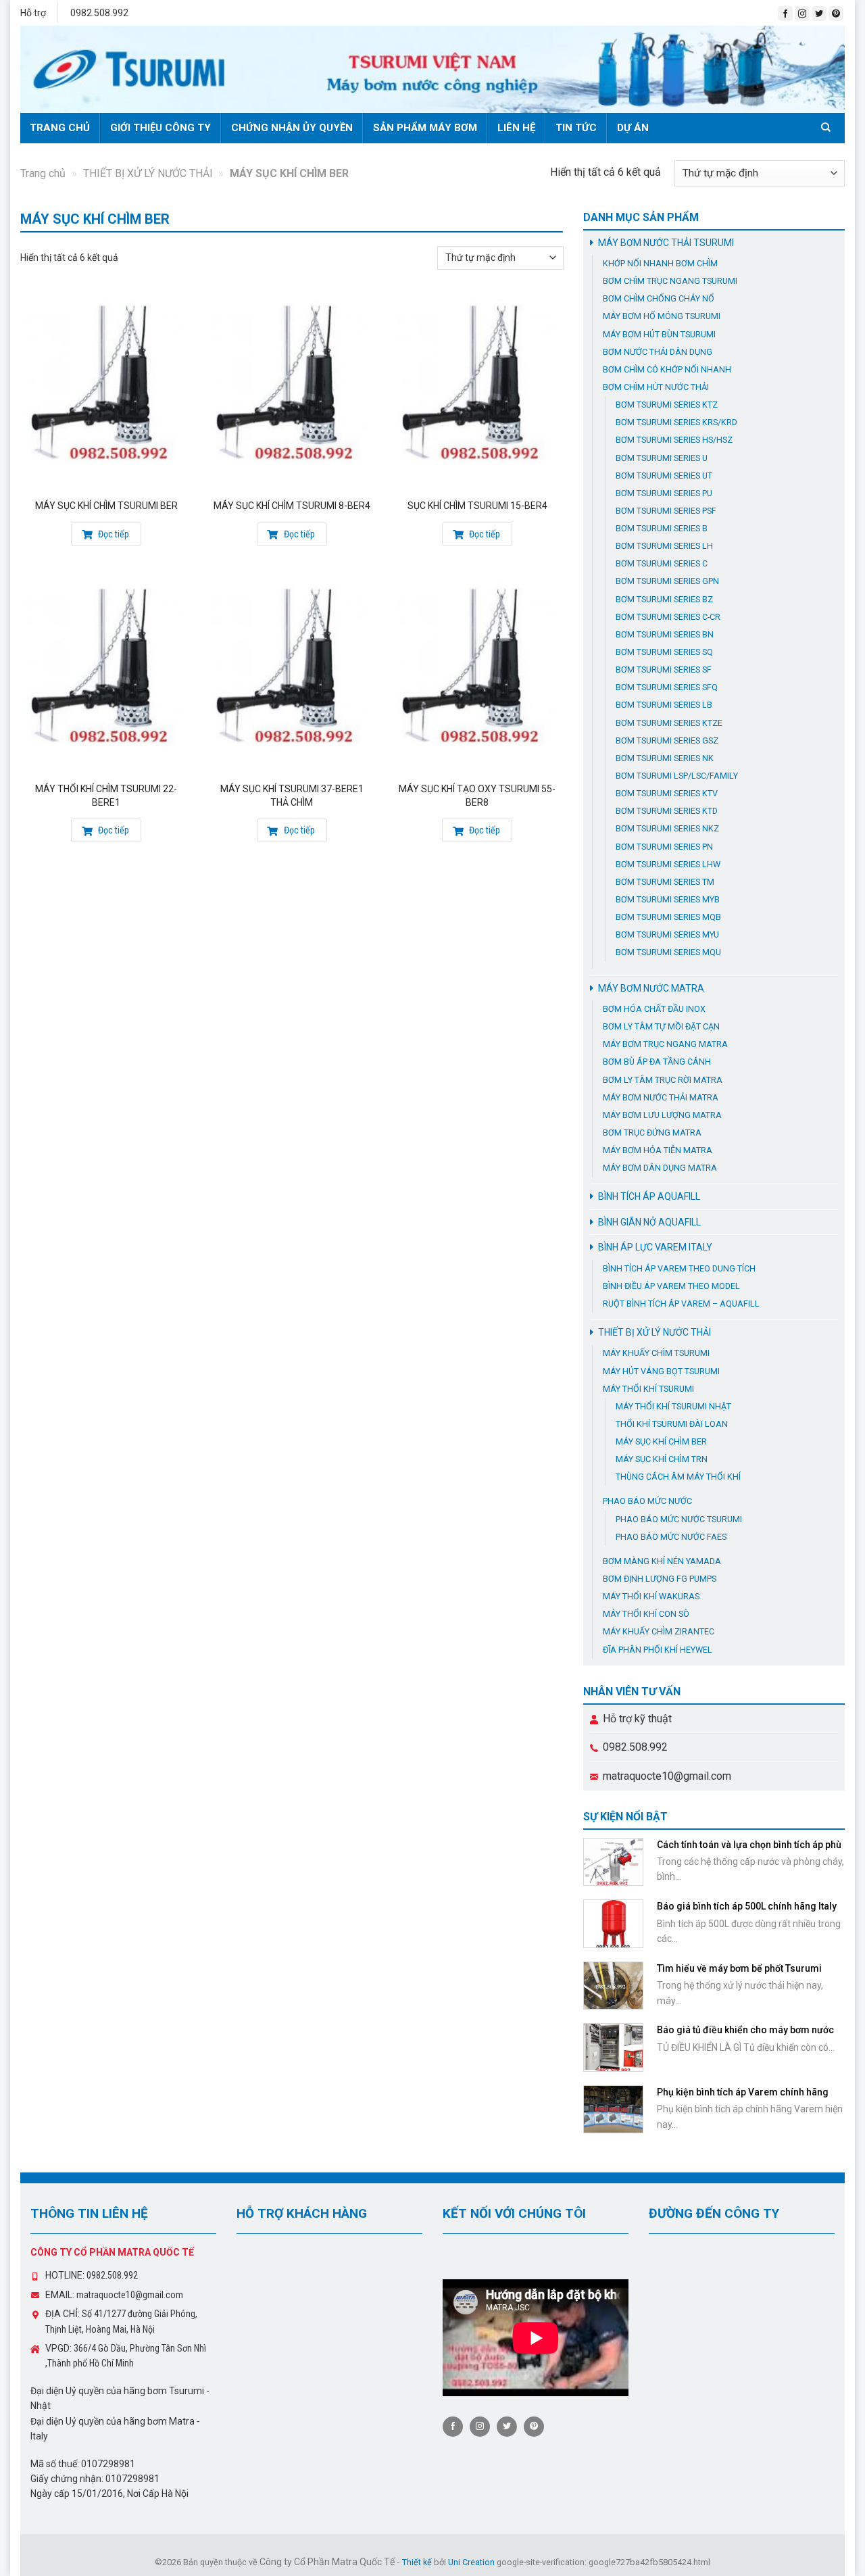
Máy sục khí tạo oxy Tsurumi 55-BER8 (477, 796)
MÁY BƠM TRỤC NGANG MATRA (665, 1044)
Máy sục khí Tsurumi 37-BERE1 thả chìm (292, 796)
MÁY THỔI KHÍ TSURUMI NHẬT (673, 1406)
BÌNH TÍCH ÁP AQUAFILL (649, 1196)
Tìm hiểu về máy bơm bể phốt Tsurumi (739, 1968)
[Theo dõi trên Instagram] (802, 14)
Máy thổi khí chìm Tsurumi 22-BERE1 (106, 796)
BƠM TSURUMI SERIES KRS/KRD (676, 422)
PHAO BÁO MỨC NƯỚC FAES (671, 1537)
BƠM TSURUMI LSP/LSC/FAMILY (677, 776)
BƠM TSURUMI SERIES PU (664, 493)
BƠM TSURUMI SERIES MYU (667, 934)
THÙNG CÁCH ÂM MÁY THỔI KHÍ (678, 1477)
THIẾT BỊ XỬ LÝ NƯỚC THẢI (148, 173)
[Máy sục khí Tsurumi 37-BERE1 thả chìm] (292, 675)
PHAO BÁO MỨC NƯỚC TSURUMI (679, 1519)
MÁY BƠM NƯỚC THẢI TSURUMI (666, 243)
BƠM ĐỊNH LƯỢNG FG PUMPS (660, 1579)
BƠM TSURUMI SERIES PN (664, 847)
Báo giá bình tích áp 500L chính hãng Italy (747, 1906)
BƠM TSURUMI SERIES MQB (668, 917)
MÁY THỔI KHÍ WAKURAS (651, 1596)
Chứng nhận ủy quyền (292, 128)
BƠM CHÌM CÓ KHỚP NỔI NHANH (667, 369)
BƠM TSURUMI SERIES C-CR (668, 617)
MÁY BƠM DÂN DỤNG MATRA (660, 1168)
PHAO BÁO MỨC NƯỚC (647, 1501)
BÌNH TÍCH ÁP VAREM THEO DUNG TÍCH (679, 1268)
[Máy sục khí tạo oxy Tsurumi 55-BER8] (477, 675)
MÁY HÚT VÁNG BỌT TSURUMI (661, 1371)
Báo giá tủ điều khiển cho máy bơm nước (745, 2030)
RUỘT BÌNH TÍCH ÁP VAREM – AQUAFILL (681, 1304)
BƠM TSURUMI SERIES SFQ (667, 687)
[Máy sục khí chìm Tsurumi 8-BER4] (292, 391)
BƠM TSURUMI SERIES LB (664, 705)
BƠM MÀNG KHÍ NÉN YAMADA (662, 1561)
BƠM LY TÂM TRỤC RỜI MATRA (663, 1080)
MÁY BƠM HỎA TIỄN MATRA (658, 1150)
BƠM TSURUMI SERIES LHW (668, 864)
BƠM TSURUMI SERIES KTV (667, 793)
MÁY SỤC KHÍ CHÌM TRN (662, 1459)
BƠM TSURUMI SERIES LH (664, 546)
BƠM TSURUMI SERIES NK (665, 758)
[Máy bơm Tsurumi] (432, 69)
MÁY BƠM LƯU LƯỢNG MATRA (662, 1115)
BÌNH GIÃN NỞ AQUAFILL (649, 1222)
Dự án (633, 128)
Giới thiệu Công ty (160, 128)
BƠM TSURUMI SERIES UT (664, 476)
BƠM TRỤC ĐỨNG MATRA (652, 1133)
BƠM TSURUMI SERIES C (662, 563)
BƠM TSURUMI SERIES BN (665, 634)
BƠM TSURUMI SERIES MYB (668, 899)
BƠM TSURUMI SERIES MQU (668, 952)
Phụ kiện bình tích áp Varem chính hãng (743, 2092)
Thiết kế (417, 2562)
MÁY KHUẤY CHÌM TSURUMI (656, 1353)
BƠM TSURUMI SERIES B (662, 528)
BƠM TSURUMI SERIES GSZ (667, 740)
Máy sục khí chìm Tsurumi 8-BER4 (292, 506)
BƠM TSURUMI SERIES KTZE (669, 723)
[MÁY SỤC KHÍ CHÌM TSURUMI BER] (106, 391)
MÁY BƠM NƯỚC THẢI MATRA (661, 1097)
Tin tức (576, 128)
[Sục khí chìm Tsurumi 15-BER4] (477, 391)
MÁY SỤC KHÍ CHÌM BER (661, 1441)
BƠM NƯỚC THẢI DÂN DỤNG (658, 352)
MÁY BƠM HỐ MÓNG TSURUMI (662, 316)
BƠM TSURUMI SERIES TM (665, 882)
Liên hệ (516, 128)
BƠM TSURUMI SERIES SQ (664, 652)
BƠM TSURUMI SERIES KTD (667, 811)
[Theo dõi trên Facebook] (785, 14)
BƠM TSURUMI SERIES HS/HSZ (674, 440)
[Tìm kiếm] (828, 127)
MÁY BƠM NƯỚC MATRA (651, 988)
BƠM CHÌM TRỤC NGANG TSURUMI (670, 281)
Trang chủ (60, 128)
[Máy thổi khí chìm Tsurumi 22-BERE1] (106, 675)
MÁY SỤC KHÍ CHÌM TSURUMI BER (106, 506)
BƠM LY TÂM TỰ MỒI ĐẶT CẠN (661, 1026)
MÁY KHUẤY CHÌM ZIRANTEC (659, 1631)
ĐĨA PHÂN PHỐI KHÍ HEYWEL (658, 1650)
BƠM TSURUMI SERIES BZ (664, 599)
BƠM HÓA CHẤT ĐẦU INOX (654, 1009)
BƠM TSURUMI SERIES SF (664, 670)
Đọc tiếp (113, 534)
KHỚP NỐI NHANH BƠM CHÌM (660, 263)
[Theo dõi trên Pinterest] (836, 14)
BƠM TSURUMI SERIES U (662, 458)
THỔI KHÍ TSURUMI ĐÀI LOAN (672, 1424)
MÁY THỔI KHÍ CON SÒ (646, 1614)
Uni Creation (471, 2562)
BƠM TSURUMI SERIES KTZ (667, 405)
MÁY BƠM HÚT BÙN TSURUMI (659, 334)
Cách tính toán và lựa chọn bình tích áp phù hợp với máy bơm (749, 1851)
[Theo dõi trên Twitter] (819, 14)
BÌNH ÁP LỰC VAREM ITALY (655, 1247)
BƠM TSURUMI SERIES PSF (666, 511)
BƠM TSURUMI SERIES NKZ (667, 828)
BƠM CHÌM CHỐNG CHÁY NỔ (659, 298)
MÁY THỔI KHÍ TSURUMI (648, 1389)
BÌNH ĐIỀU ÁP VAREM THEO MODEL (671, 1286)
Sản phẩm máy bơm (425, 128)
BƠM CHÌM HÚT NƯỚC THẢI (656, 387)
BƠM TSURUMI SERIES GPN (667, 581)
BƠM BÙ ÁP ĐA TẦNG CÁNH (657, 1062)
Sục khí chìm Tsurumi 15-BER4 (477, 506)
